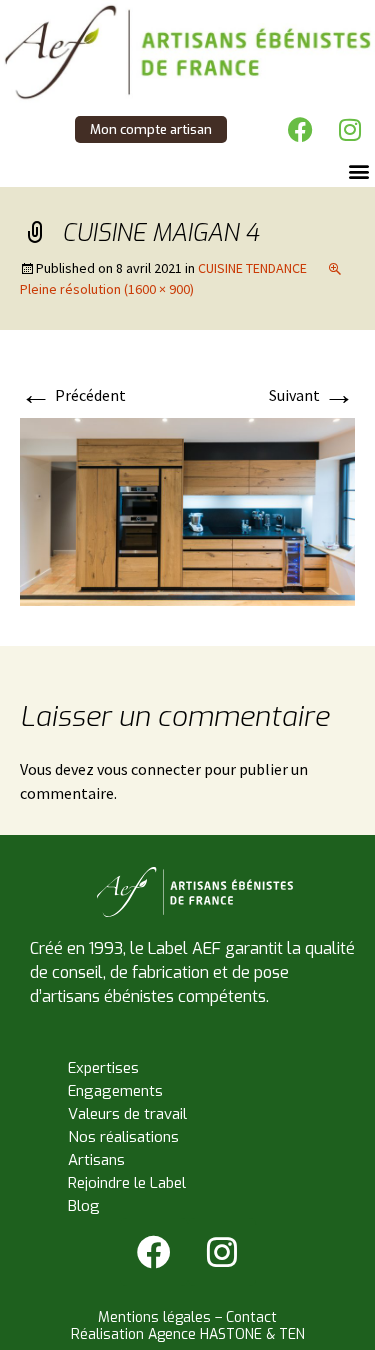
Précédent (73, 395)
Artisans (96, 1160)
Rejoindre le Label (127, 1183)
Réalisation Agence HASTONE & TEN (188, 1334)
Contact (251, 1317)
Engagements (115, 1091)
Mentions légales (154, 1317)
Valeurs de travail (127, 1114)
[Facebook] (300, 129)
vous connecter (149, 769)
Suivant (312, 395)
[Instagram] (350, 129)
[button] (358, 170)
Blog (84, 1206)
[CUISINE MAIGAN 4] (187, 510)
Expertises (103, 1068)
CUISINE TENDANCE (252, 268)
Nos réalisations (123, 1137)
